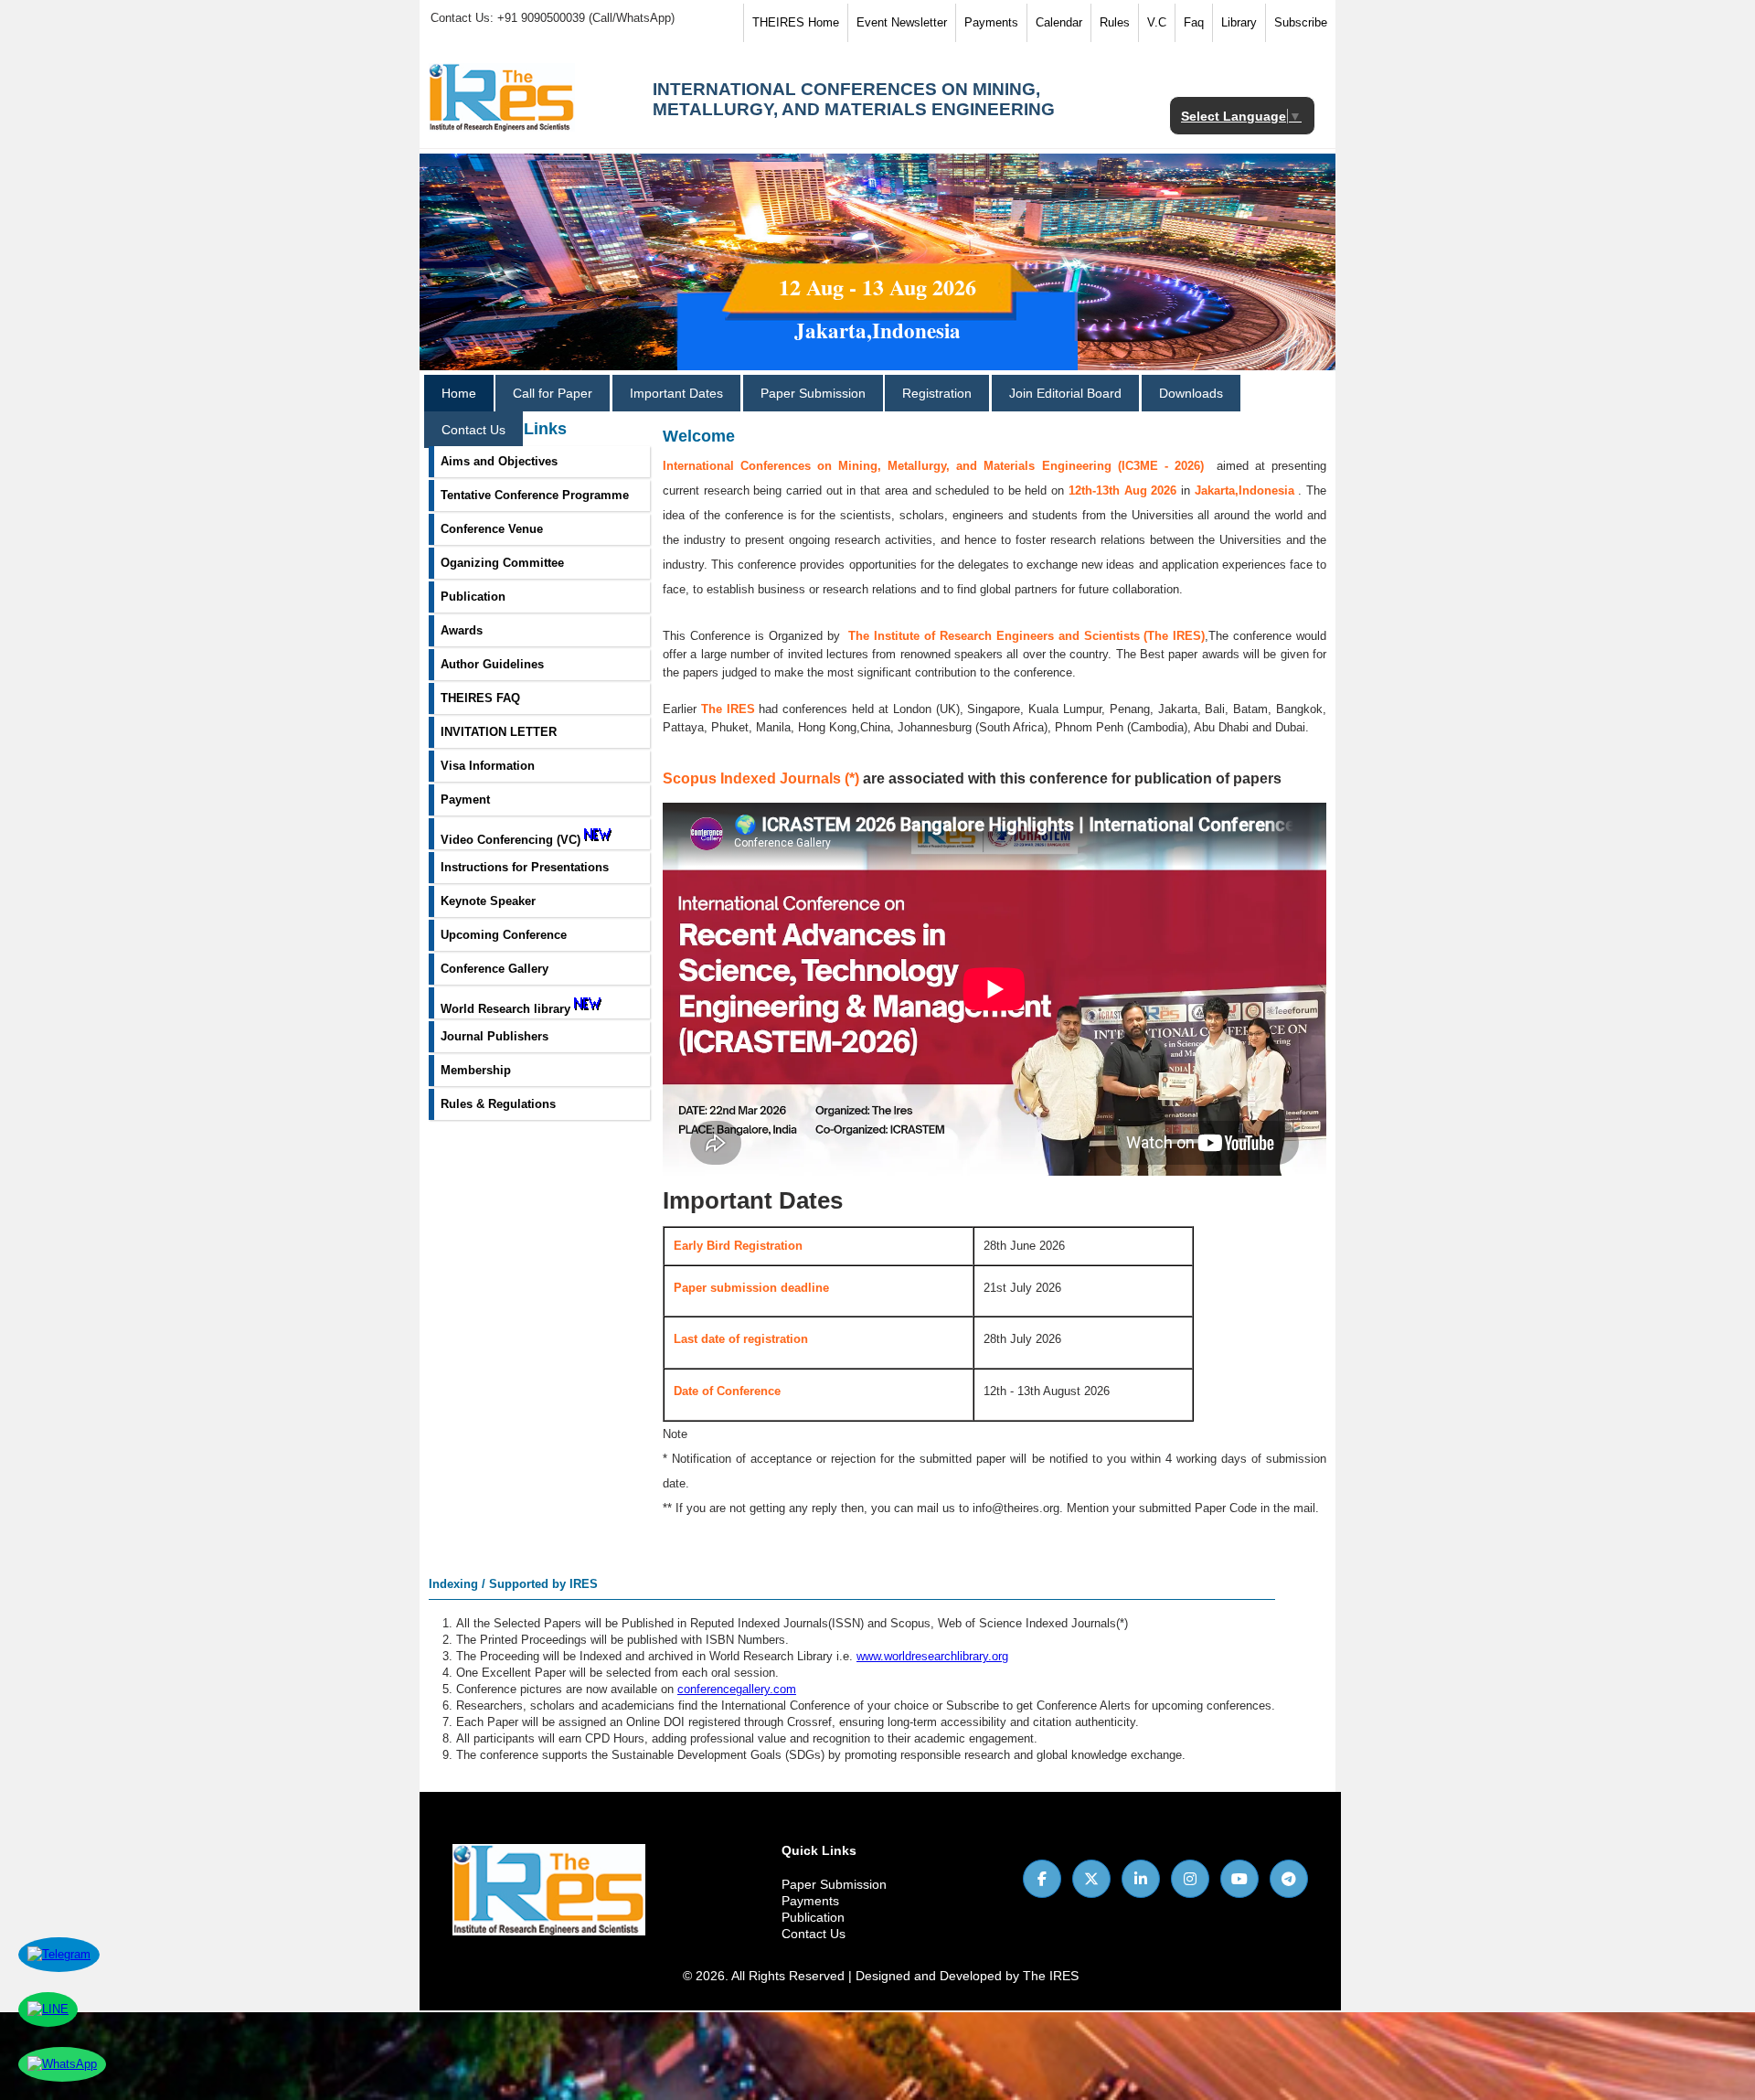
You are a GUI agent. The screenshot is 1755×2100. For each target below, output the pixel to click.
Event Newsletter (902, 22)
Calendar (1059, 22)
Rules (1115, 22)
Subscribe (1301, 22)
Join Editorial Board (1065, 393)
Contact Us (473, 430)
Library (1239, 22)
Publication (813, 1917)
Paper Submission (813, 393)
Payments (991, 22)
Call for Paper (553, 393)
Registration (937, 393)
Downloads (1191, 393)
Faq (1194, 22)
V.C (1157, 22)
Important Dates (676, 393)
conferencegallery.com (737, 1689)
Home (459, 393)
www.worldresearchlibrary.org (932, 1656)
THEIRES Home (796, 22)
